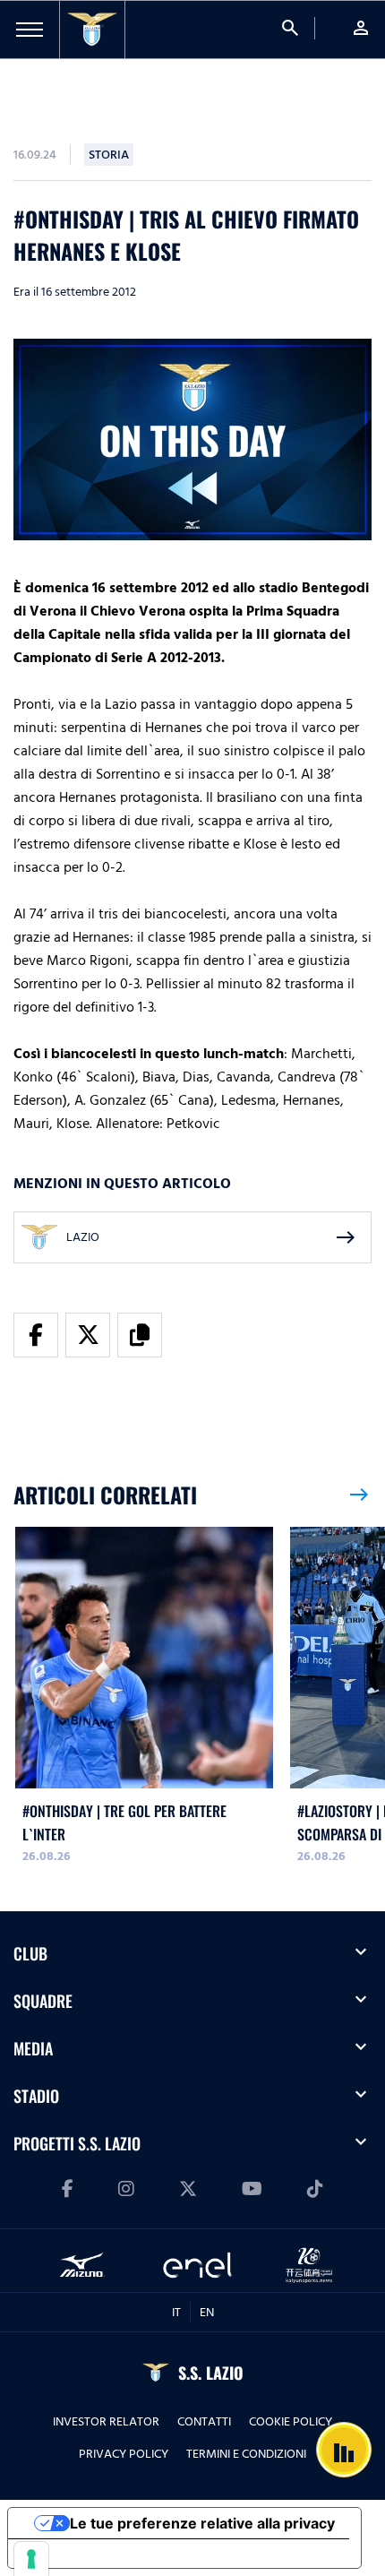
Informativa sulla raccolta (110, 2554)
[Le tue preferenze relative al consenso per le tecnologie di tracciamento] (31, 2559)
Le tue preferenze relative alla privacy (202, 2523)
